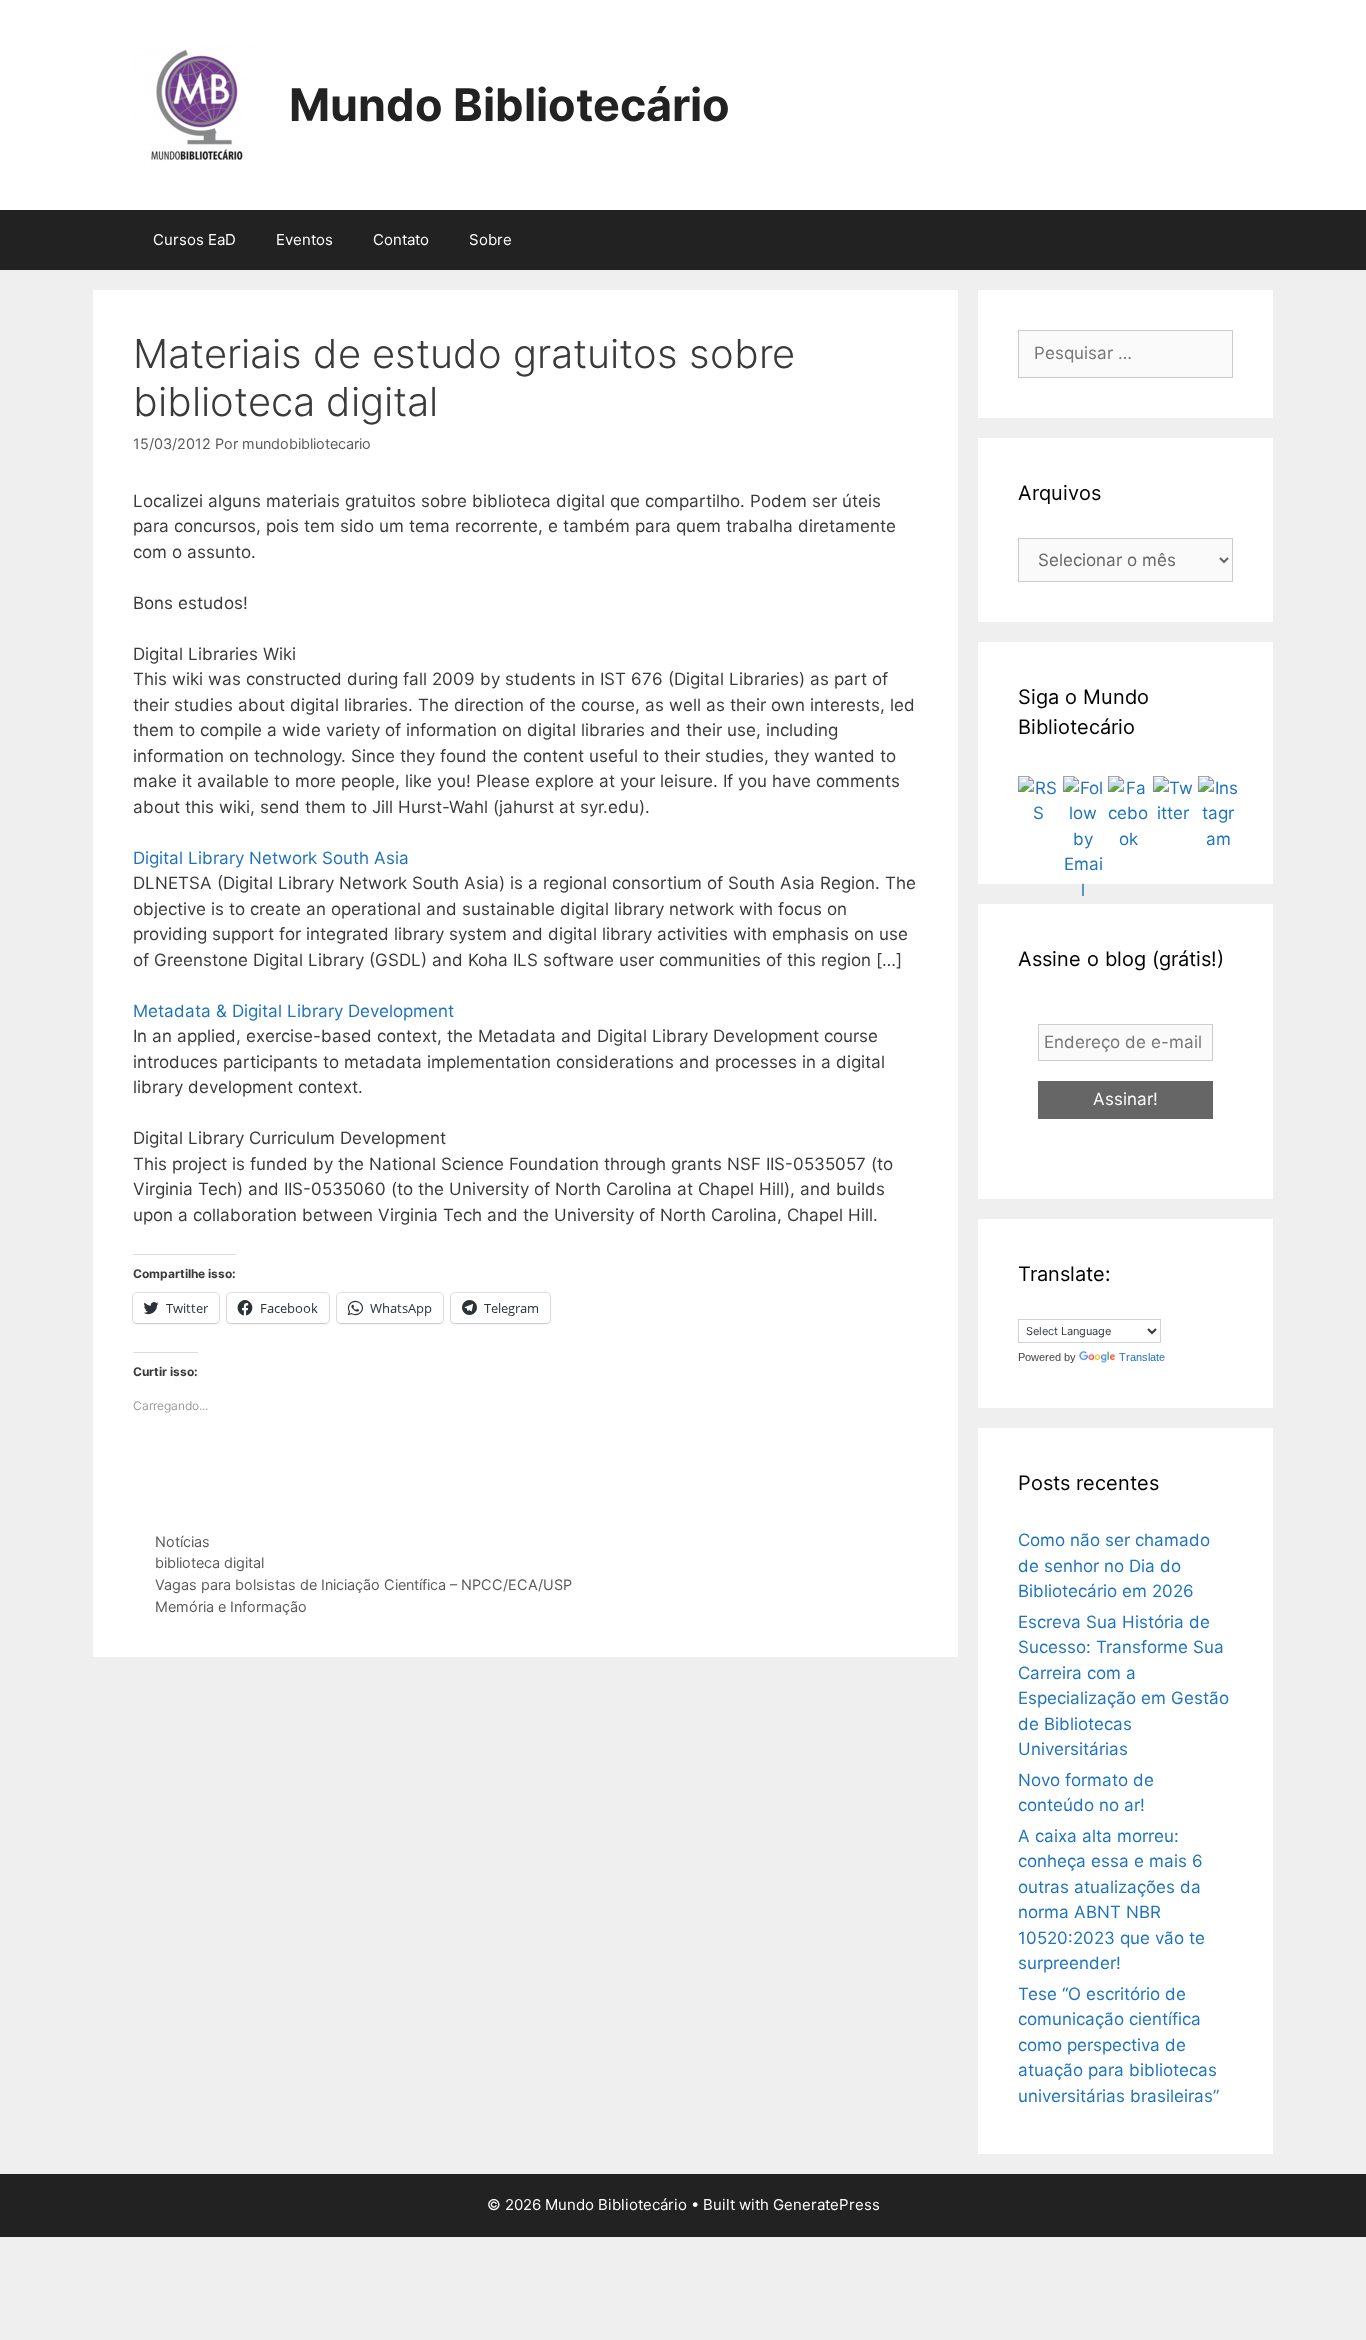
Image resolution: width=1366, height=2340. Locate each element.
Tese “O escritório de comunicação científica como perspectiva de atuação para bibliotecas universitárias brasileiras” (1118, 2045)
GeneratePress (826, 2204)
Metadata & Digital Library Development (293, 1011)
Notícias (182, 1541)
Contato (401, 239)
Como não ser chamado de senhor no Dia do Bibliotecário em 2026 (1114, 1565)
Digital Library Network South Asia (271, 858)
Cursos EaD (194, 239)
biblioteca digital (209, 1562)
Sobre (490, 239)
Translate (1142, 1357)
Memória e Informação (231, 1606)
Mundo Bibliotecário (509, 104)
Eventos (304, 239)
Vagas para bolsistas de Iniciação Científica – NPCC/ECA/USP (363, 1584)
